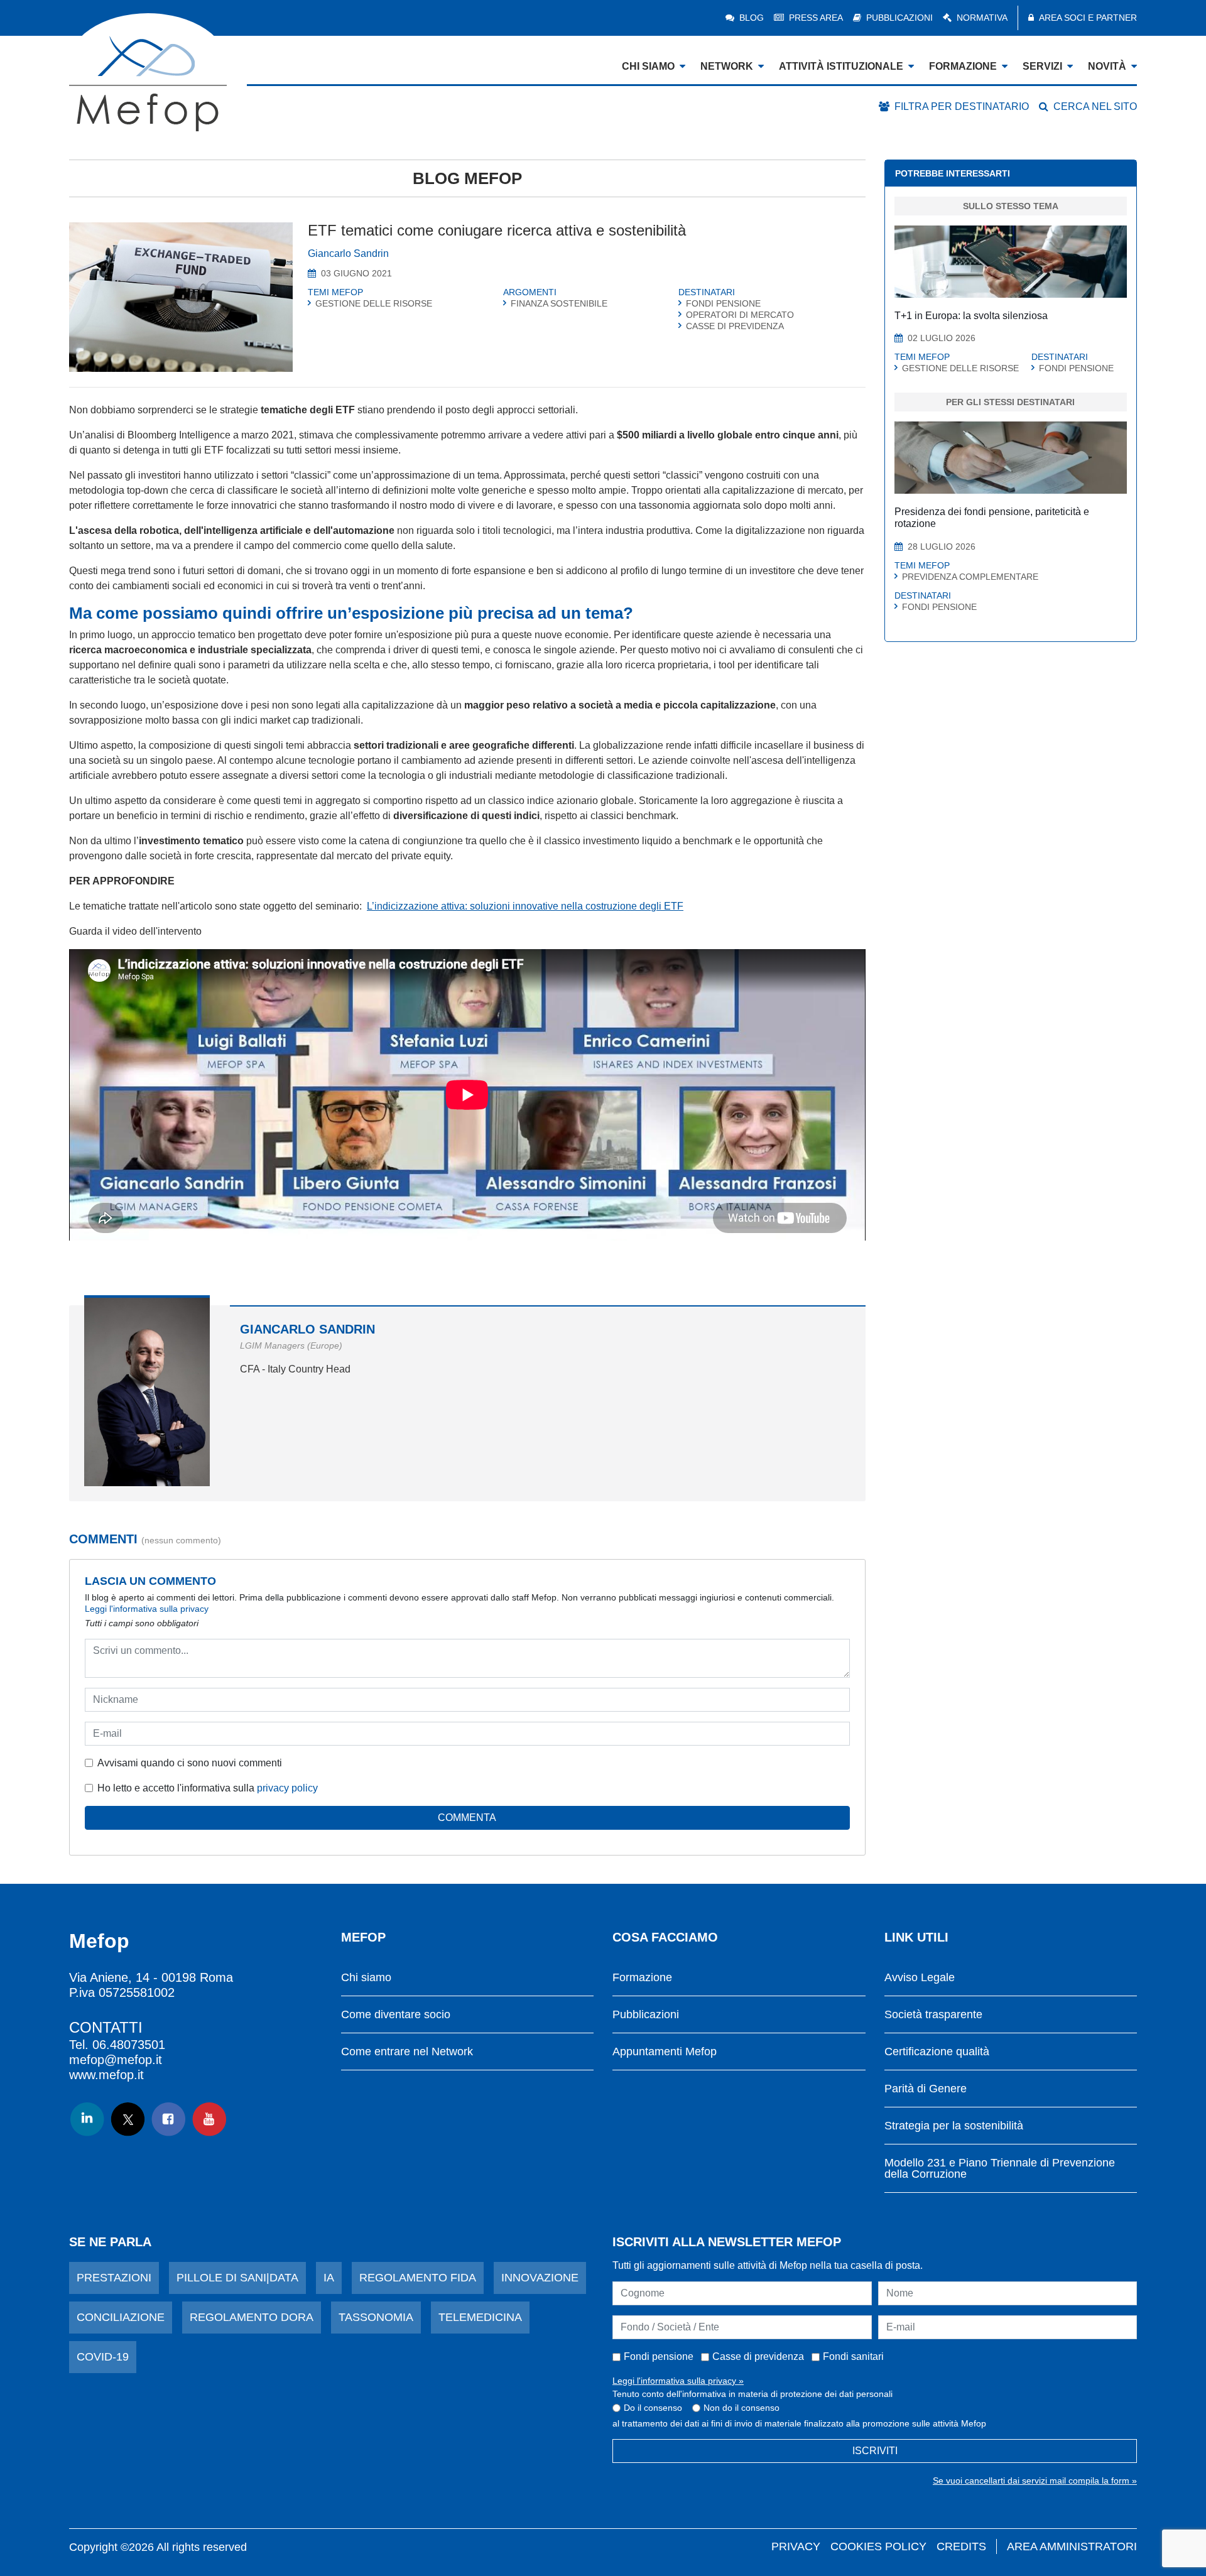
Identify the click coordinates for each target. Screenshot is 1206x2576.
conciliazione (121, 2317)
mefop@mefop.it (116, 2060)
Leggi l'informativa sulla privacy (147, 1609)
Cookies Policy (878, 2546)
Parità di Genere (926, 2089)
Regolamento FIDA (418, 2278)
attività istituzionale (841, 66)
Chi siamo (366, 1978)
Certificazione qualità (937, 2052)
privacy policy (287, 1788)
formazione (963, 66)
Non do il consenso (742, 2408)
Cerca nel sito (1095, 106)
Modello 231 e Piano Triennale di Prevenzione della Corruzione (1000, 2169)
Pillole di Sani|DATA (237, 2278)
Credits (961, 2546)
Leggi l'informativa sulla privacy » (678, 2381)
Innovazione (540, 2278)
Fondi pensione (659, 2356)
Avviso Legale (920, 1978)
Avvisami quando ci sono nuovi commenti (190, 1763)
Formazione (642, 1978)
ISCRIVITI (875, 2451)
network (727, 66)
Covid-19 (103, 2357)
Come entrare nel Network (407, 2052)
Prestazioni (114, 2278)
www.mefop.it (106, 2075)
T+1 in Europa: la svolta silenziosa (971, 316)
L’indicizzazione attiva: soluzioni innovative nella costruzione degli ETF (525, 906)
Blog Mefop (467, 178)
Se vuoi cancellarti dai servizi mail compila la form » (1035, 2481)
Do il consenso (653, 2408)
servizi (1042, 66)
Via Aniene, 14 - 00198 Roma (151, 1977)
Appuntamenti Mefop (665, 2052)
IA (329, 2278)
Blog (752, 18)
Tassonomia (376, 2317)
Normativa (982, 18)
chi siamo (648, 66)
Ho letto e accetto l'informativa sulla (208, 1788)
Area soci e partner (1088, 18)
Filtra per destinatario (962, 106)
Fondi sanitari (853, 2356)
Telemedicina (480, 2317)
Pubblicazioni (899, 18)
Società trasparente (933, 2015)
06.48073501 (129, 2045)
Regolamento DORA (252, 2317)
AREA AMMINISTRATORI (1072, 2546)
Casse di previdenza (758, 2356)
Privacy (796, 2546)
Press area (816, 18)
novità (1107, 66)
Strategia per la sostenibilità (954, 2126)
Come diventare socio (396, 2015)
